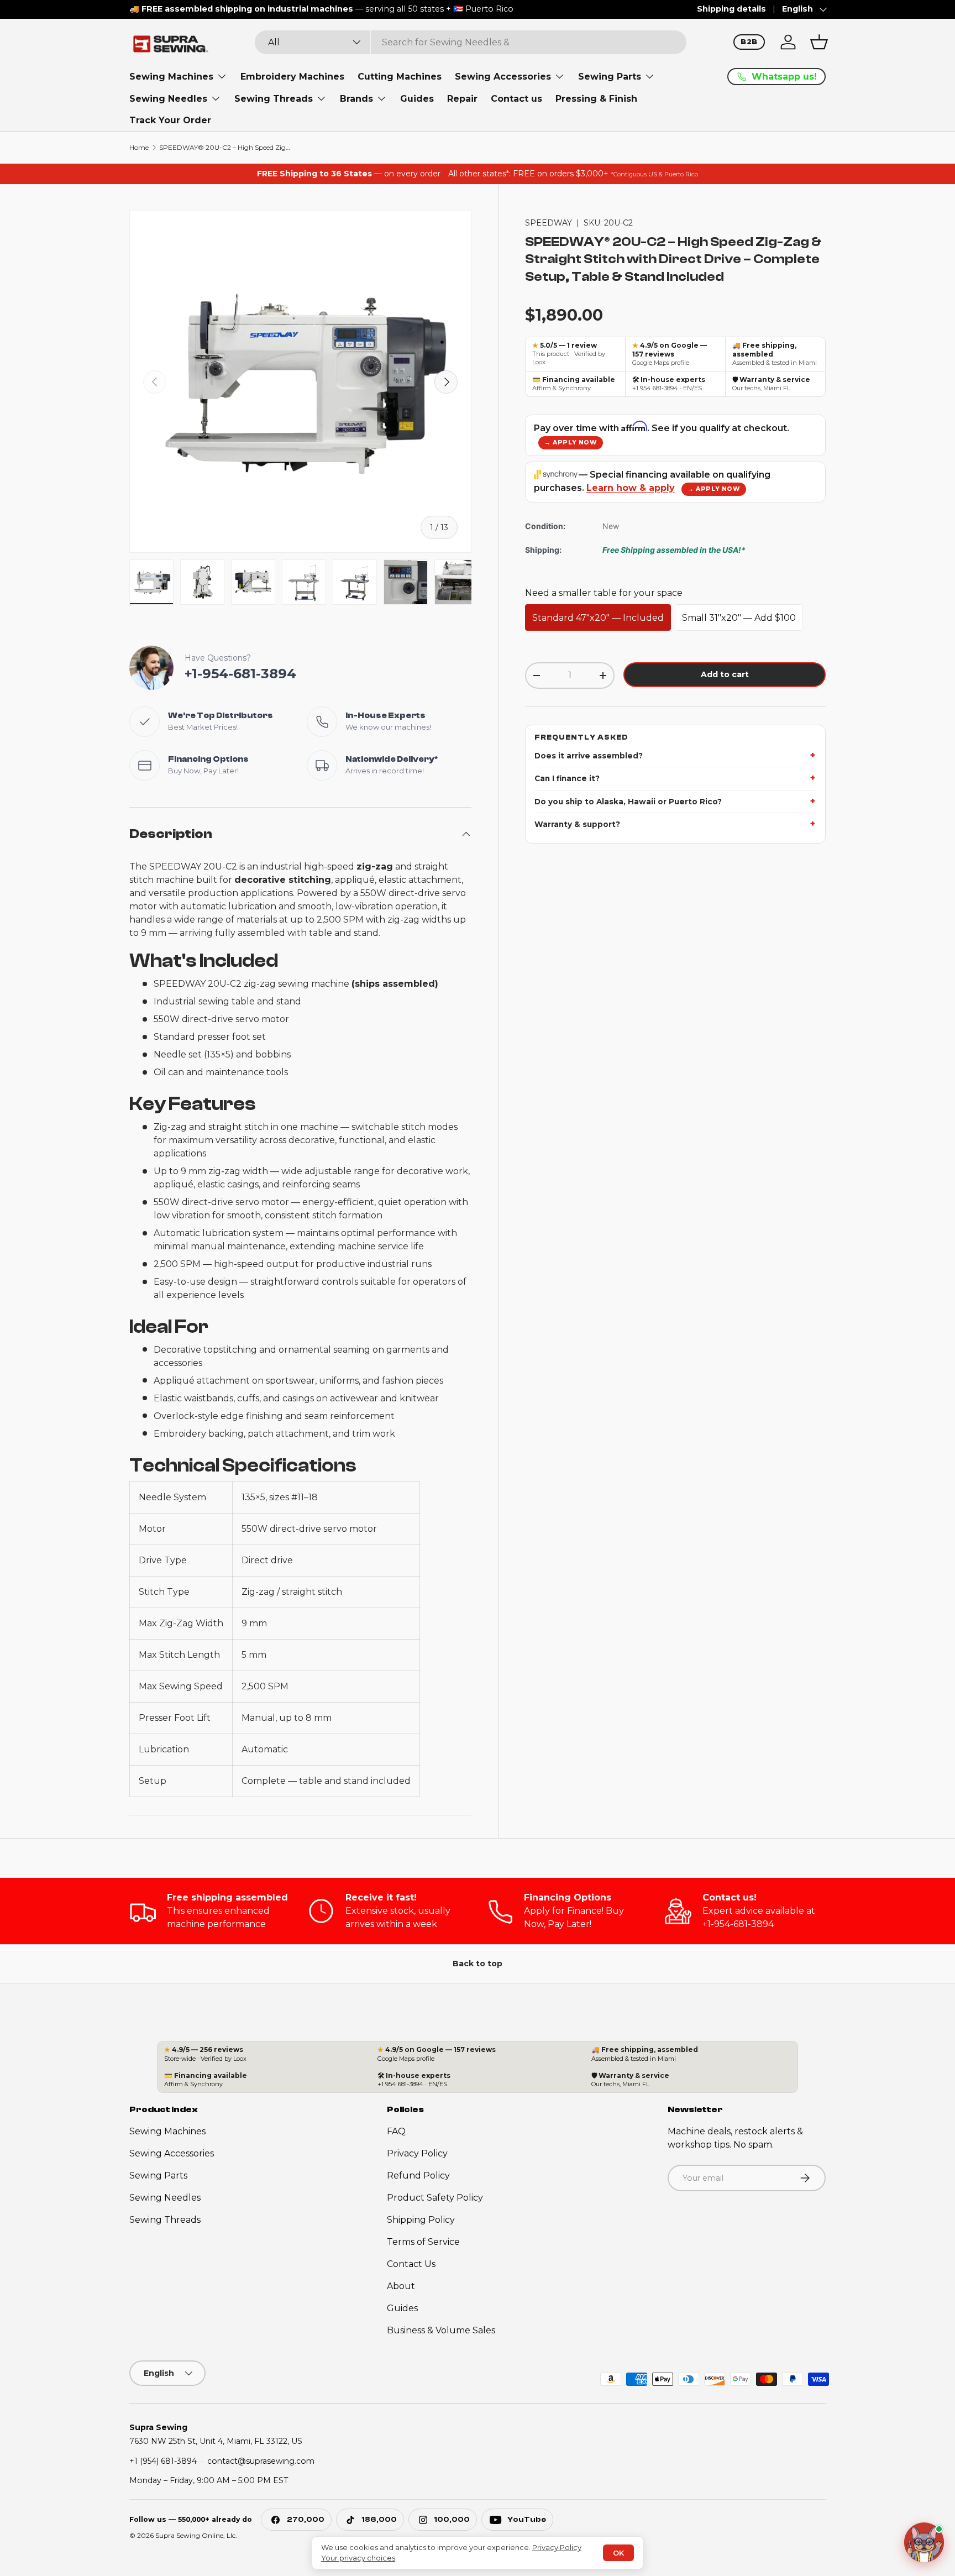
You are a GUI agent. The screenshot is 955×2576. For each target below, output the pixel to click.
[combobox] (471, 42)
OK (618, 2553)
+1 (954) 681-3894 (163, 2460)
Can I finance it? (567, 779)
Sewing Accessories (503, 77)
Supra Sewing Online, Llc (195, 2535)
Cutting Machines (400, 77)
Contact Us (411, 2264)
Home (139, 148)
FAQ (396, 2131)
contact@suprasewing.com (261, 2460)
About (401, 2286)
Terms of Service (423, 2242)
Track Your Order (170, 120)
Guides (417, 99)
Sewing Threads (274, 99)
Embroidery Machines (292, 77)
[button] (819, 42)
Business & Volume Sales (441, 2330)
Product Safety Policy (435, 2198)
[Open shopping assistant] (924, 2545)
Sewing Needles (168, 99)
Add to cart (725, 674)
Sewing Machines (171, 77)
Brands (356, 99)
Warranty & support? (577, 824)
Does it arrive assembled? (589, 756)
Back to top (478, 1964)
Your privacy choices (358, 2558)
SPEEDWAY (549, 223)
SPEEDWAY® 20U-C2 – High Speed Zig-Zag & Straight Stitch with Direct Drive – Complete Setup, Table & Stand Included (225, 148)
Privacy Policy (417, 2153)
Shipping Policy (421, 2220)
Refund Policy (418, 2176)
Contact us (516, 99)
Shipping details (731, 9)
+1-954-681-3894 (240, 674)
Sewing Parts (610, 77)
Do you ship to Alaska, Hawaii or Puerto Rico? (628, 802)
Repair (462, 99)
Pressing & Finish (596, 99)
